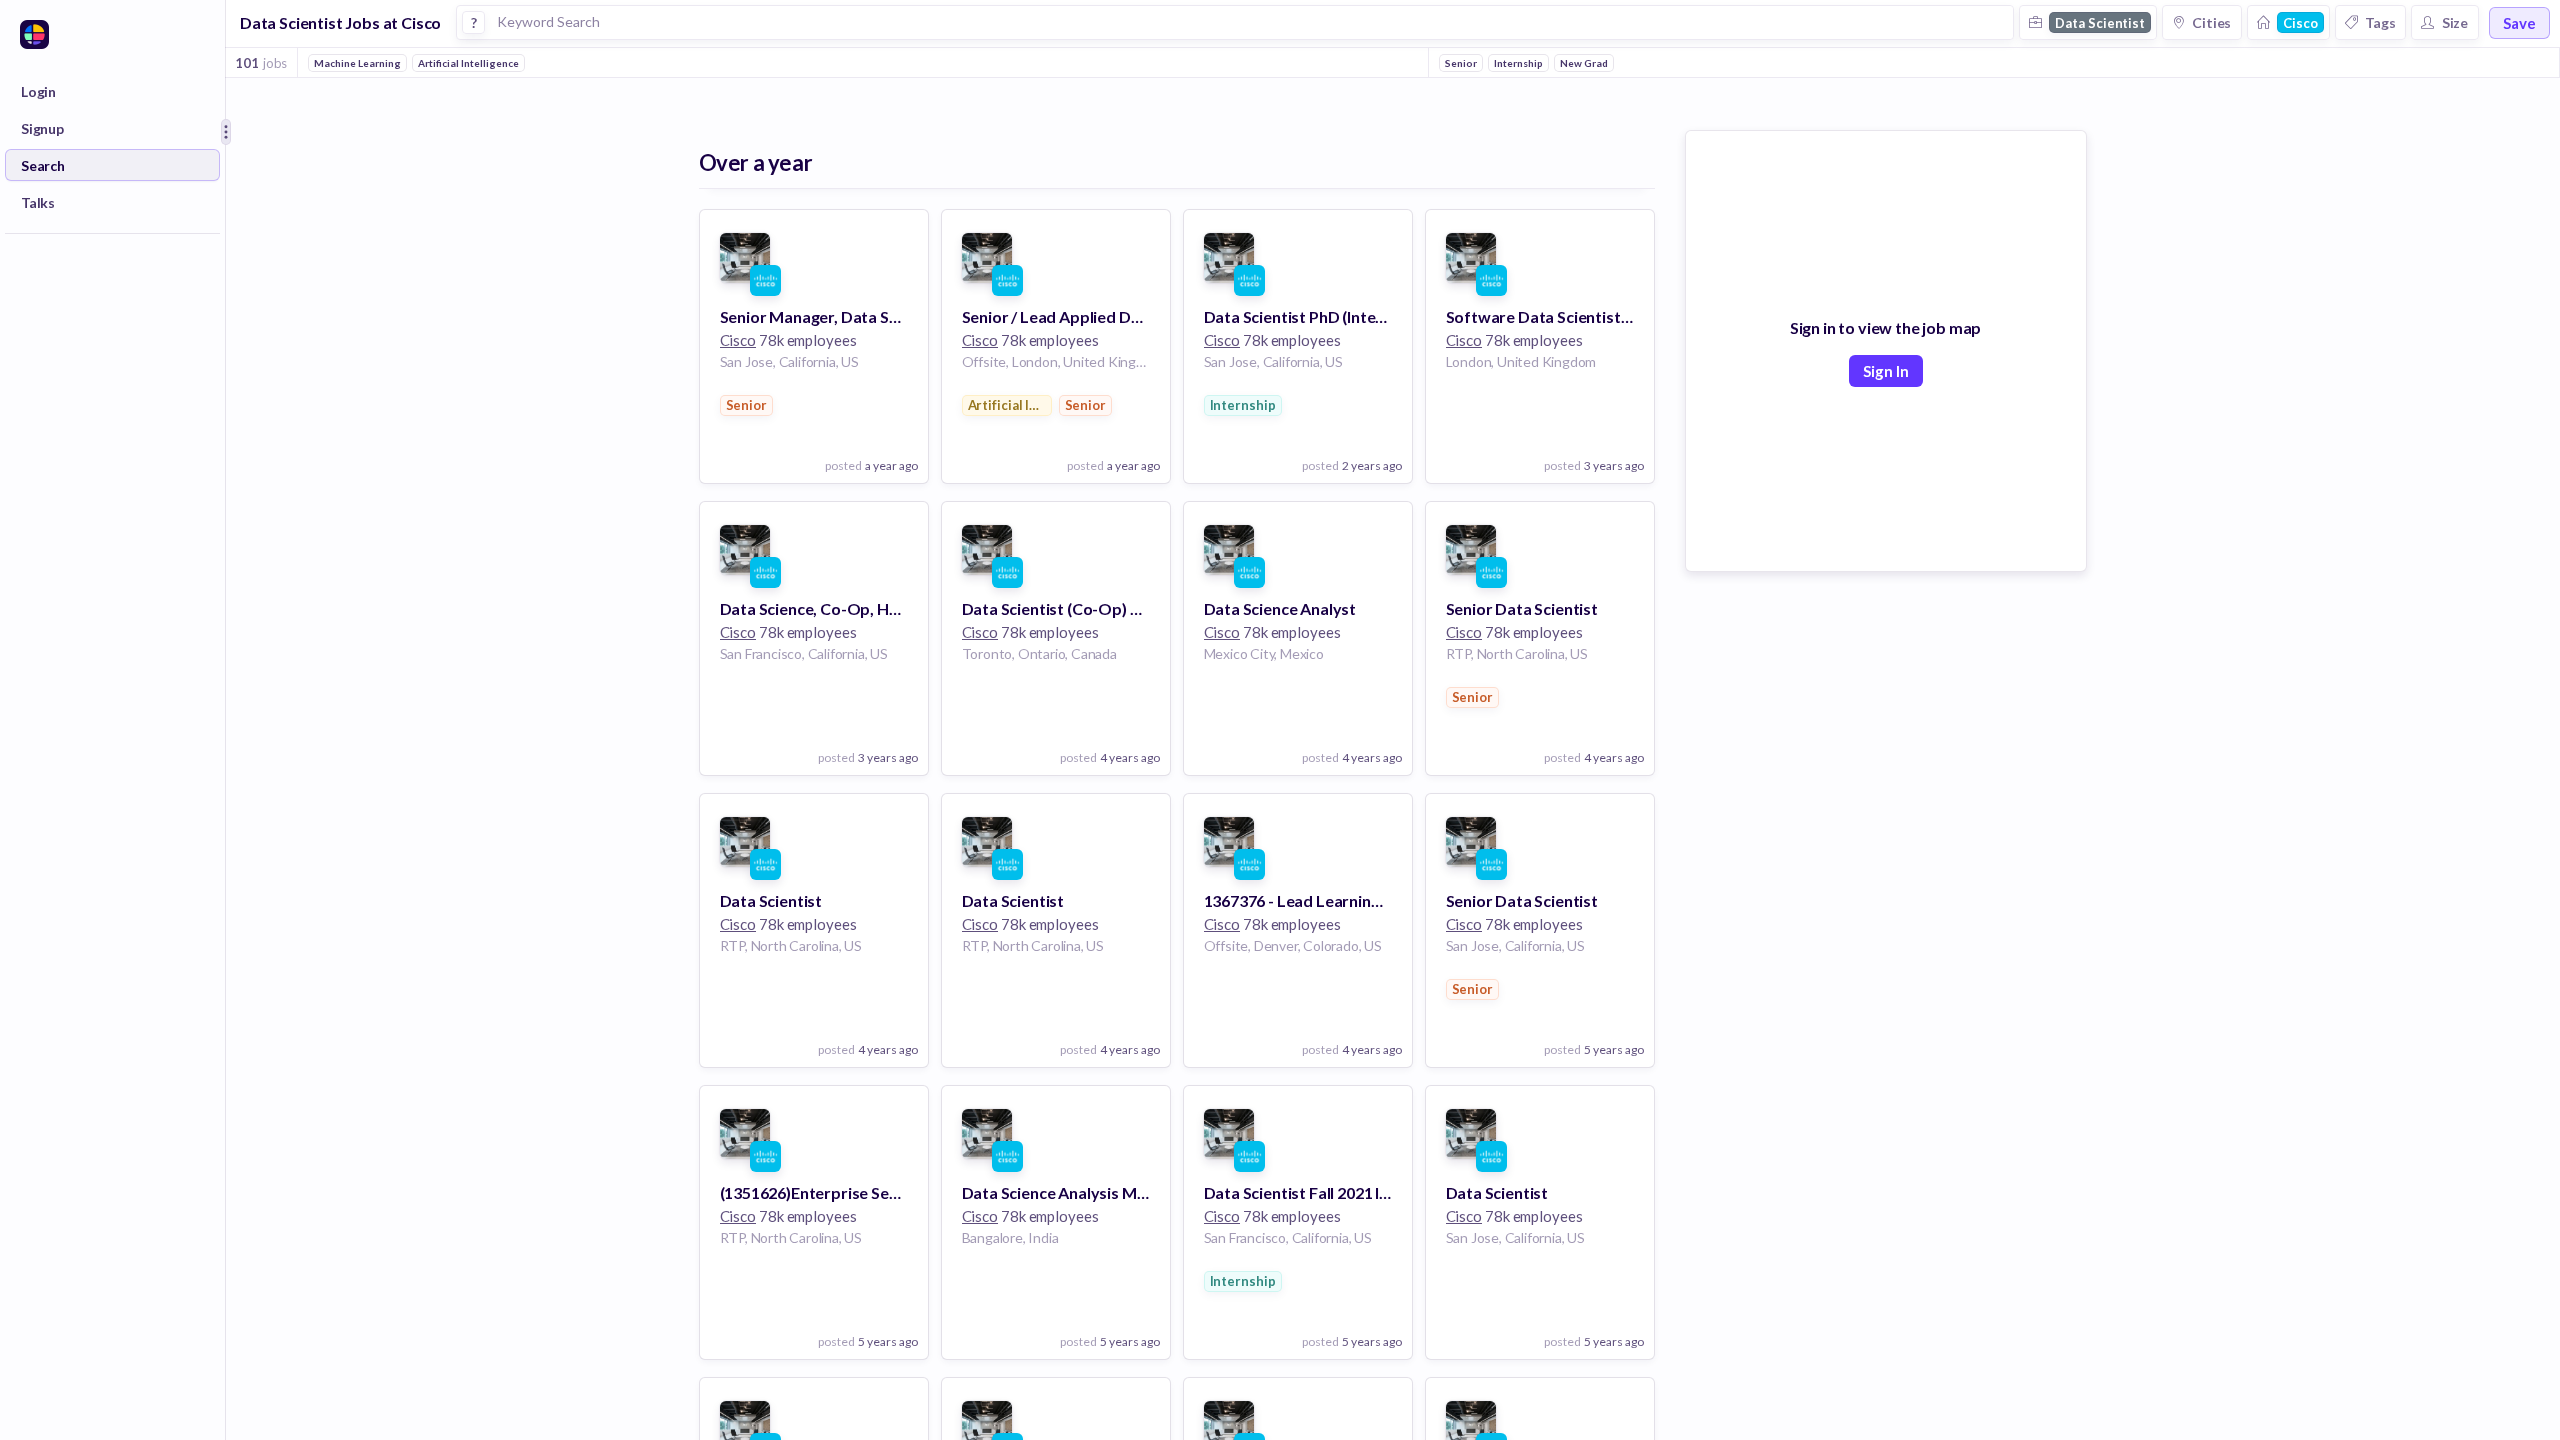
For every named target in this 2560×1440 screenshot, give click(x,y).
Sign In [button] (1886, 371)
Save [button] (2519, 23)
